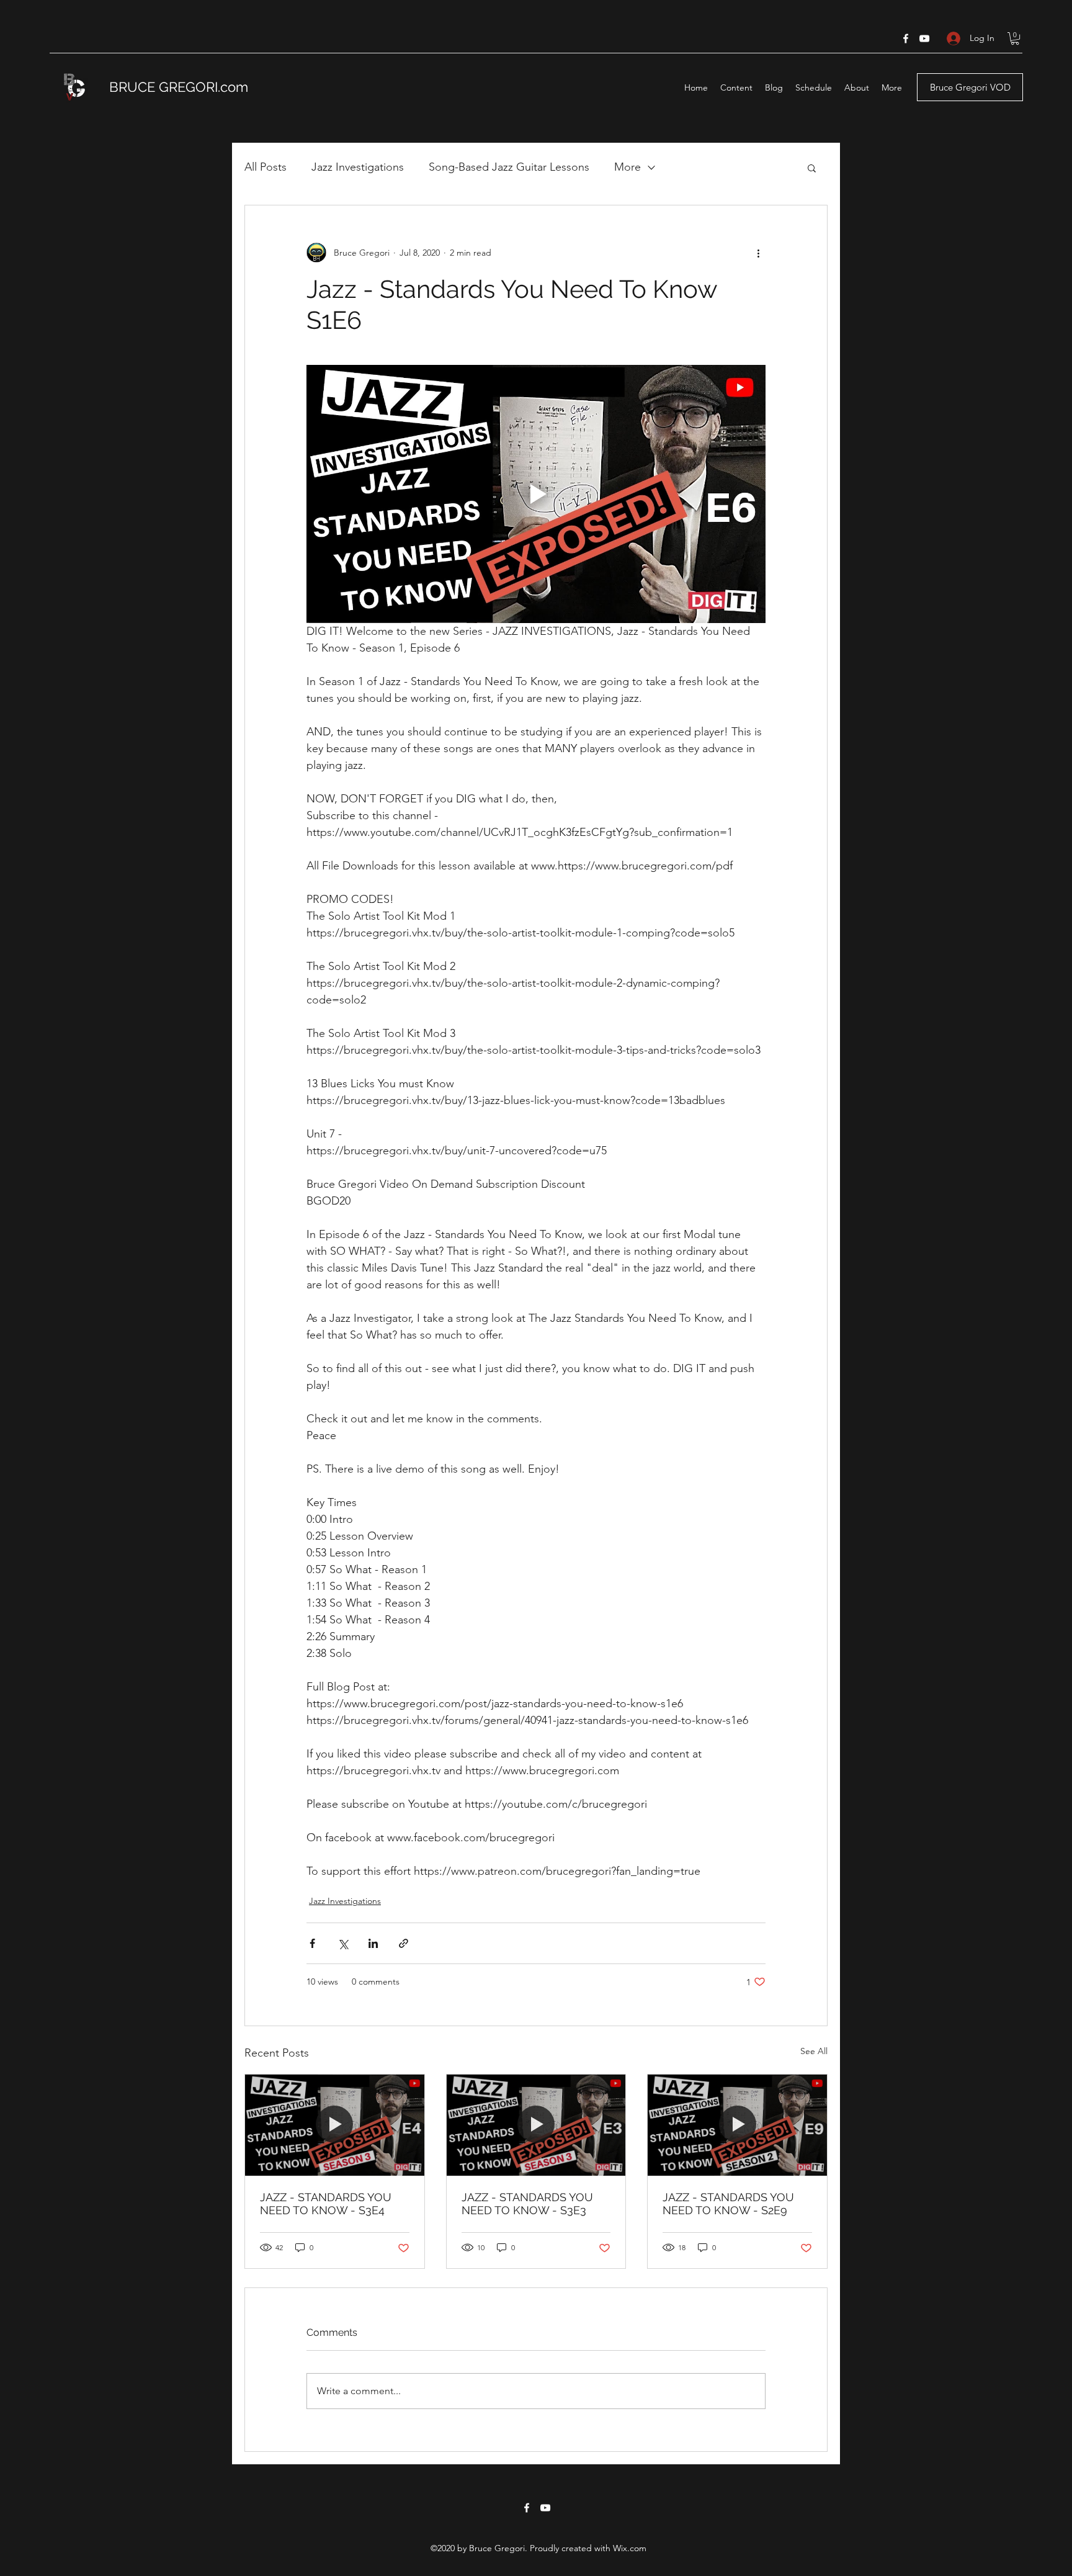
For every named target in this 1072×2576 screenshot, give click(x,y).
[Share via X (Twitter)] (343, 1943)
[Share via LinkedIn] (373, 1943)
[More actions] (758, 253)
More (628, 167)
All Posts (266, 167)
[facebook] (906, 38)
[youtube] (924, 38)
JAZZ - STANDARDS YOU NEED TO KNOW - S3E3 (527, 2204)
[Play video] (536, 494)
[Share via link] (404, 1943)
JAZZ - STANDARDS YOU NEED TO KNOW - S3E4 (326, 2204)
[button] (1015, 38)
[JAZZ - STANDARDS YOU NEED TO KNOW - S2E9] (737, 2125)
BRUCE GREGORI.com (179, 87)
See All (814, 2051)
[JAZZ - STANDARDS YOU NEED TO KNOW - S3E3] (536, 2125)
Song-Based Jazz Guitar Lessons (509, 167)
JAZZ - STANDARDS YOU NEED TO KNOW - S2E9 (728, 2204)
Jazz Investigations (358, 167)
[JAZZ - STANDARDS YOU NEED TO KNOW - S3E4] (335, 2125)
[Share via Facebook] (312, 1943)
